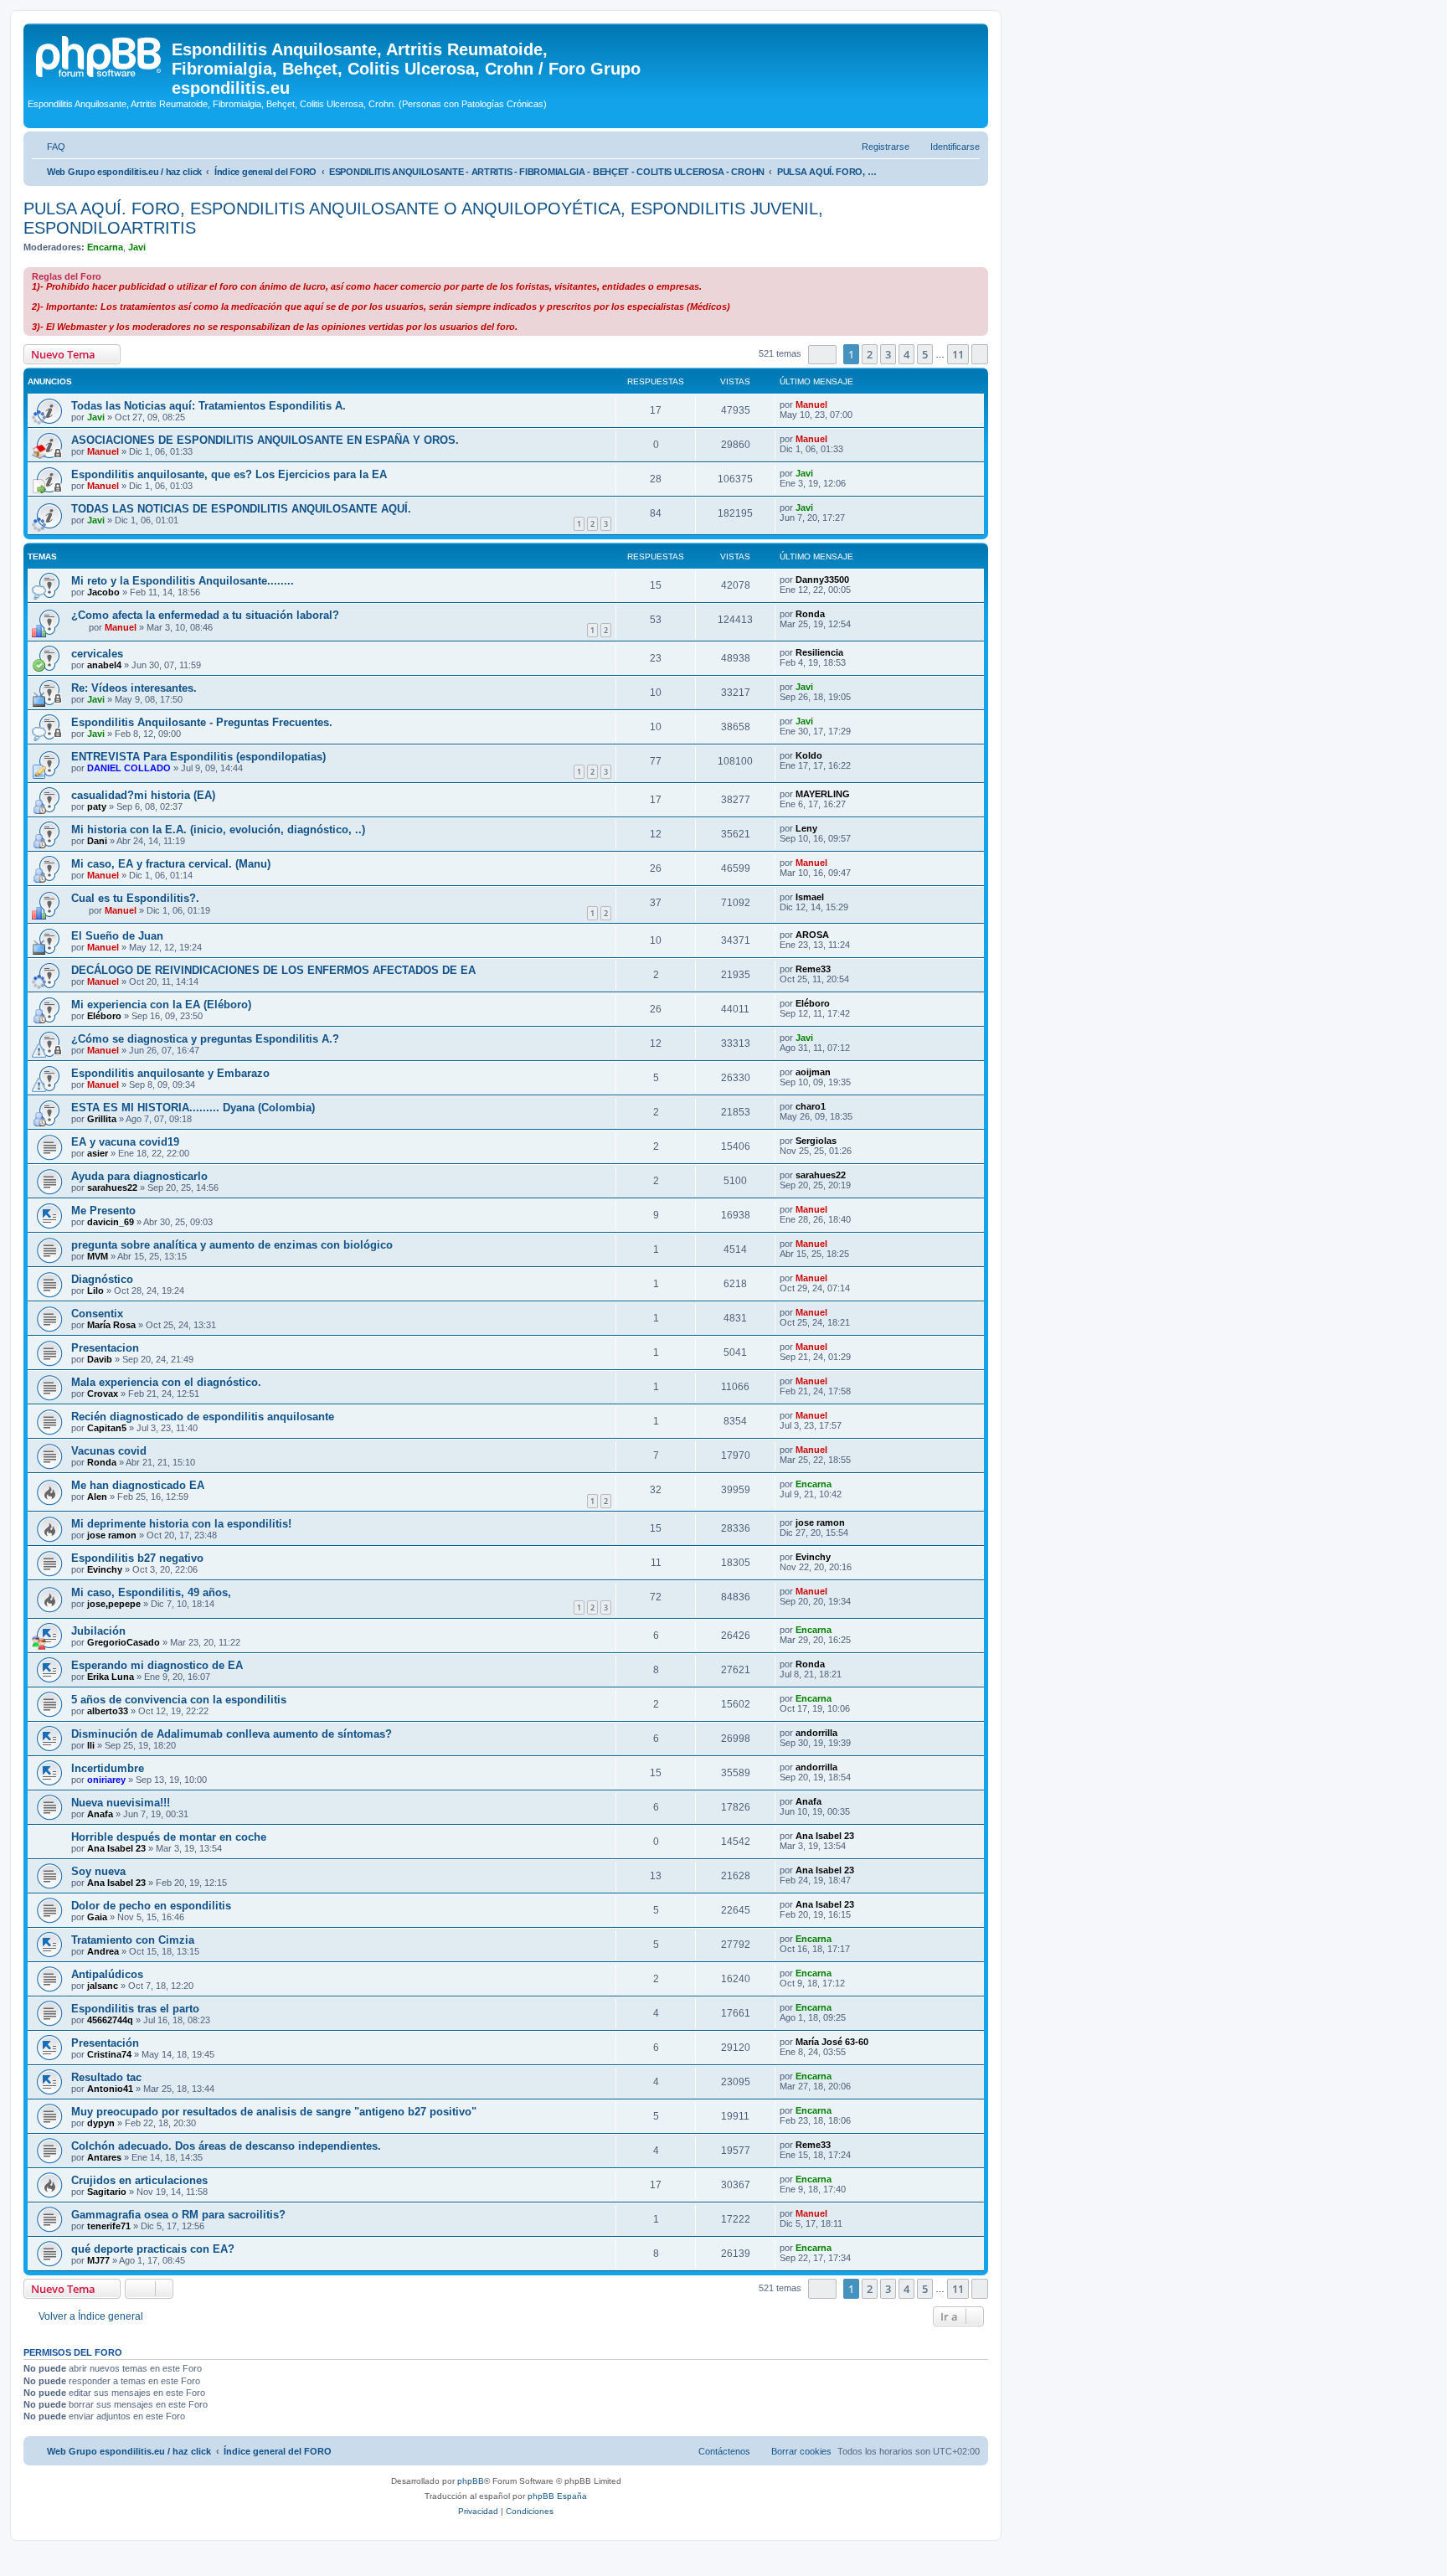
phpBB (471, 2481)
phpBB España (557, 2496)
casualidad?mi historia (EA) (143, 795)
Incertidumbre (108, 1768)
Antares (104, 2157)
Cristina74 (109, 2054)
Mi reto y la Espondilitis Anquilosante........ (183, 581)
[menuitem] (49, 147)
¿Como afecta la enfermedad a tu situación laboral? (205, 615)
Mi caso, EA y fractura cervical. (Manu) (171, 864)
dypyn (101, 2123)
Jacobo (103, 592)
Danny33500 (822, 580)
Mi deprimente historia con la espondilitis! (181, 1524)
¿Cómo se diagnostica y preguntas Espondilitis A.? (205, 1039)
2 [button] (870, 354)
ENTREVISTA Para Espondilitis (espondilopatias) (198, 757)
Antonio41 (110, 2089)
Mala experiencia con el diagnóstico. (166, 1382)
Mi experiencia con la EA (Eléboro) (161, 1005)
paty (97, 806)
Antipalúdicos (107, 1974)
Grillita (102, 1119)
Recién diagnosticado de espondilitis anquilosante (203, 1417)
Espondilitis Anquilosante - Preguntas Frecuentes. (202, 722)
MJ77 (98, 2260)
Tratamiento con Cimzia (133, 1940)
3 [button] (888, 354)
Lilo (95, 1291)
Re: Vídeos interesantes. (134, 688)
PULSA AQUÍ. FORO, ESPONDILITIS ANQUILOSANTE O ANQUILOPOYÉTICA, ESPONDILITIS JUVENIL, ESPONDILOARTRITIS (423, 218)
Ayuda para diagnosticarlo (139, 1176)
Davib (100, 1359)
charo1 (811, 1106)
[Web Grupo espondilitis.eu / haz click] (100, 54)
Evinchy (105, 1569)
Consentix (97, 1314)
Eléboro (104, 1016)
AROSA (812, 935)
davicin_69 (111, 1222)
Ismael (810, 897)
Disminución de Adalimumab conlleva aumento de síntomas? (232, 1734)
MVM (98, 1256)
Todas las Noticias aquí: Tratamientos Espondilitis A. (209, 406)
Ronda (810, 614)
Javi (137, 247)
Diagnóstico (102, 1279)
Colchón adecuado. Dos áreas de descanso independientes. (226, 2146)
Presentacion (105, 1348)
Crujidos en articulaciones (139, 2180)
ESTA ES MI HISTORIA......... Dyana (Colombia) (193, 1108)
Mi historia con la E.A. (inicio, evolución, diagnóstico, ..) (218, 829)
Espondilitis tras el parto (135, 2009)
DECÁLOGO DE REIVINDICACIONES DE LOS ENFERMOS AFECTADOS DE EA (273, 970)
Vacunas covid (109, 1451)
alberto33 (108, 1711)
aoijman (813, 1072)
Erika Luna (111, 1677)
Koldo (809, 755)
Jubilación (98, 1631)
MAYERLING (823, 794)
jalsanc (103, 1986)
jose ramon (112, 1535)
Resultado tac (106, 2077)
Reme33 (813, 969)
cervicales (97, 654)
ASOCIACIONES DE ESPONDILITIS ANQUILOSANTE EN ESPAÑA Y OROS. (265, 440)
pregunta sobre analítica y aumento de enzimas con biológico (232, 1245)
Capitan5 (107, 1428)
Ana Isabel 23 (116, 1848)
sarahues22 (112, 1188)
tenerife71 (109, 2226)
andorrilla (816, 1733)
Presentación (105, 2043)
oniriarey (106, 1780)
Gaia (97, 1917)
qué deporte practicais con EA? (153, 2249)
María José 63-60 (832, 2042)
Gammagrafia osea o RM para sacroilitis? (178, 2215)
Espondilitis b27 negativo (137, 1558)
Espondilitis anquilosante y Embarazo (170, 1073)
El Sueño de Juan (117, 936)
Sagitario (107, 2192)
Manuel (811, 404)
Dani (97, 841)
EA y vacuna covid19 (125, 1142)
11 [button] (958, 354)
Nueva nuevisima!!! (121, 1803)
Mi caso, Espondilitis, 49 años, (151, 1592)
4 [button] (906, 354)
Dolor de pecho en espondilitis (151, 1906)
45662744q (110, 2020)
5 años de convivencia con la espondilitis (179, 1700)
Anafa (100, 1814)
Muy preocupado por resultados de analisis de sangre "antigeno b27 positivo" (274, 2112)
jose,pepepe (114, 1604)
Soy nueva (98, 1871)
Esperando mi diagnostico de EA (157, 1665)
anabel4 (104, 665)
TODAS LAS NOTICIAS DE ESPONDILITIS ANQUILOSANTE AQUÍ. (241, 509)
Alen (97, 1497)
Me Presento (103, 1211)
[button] (822, 355)
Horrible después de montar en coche (169, 1837)
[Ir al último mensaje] (835, 404)
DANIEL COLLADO (129, 768)
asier (98, 1153)
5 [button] (925, 354)
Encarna (105, 247)
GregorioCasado (124, 1642)
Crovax (103, 1394)
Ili (91, 1745)
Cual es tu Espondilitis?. (135, 898)
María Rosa (111, 1325)
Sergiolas (816, 1141)
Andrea (103, 1951)
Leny (806, 828)
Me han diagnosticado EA (138, 1485)
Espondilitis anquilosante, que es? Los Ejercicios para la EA (229, 474)
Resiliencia (819, 652)
